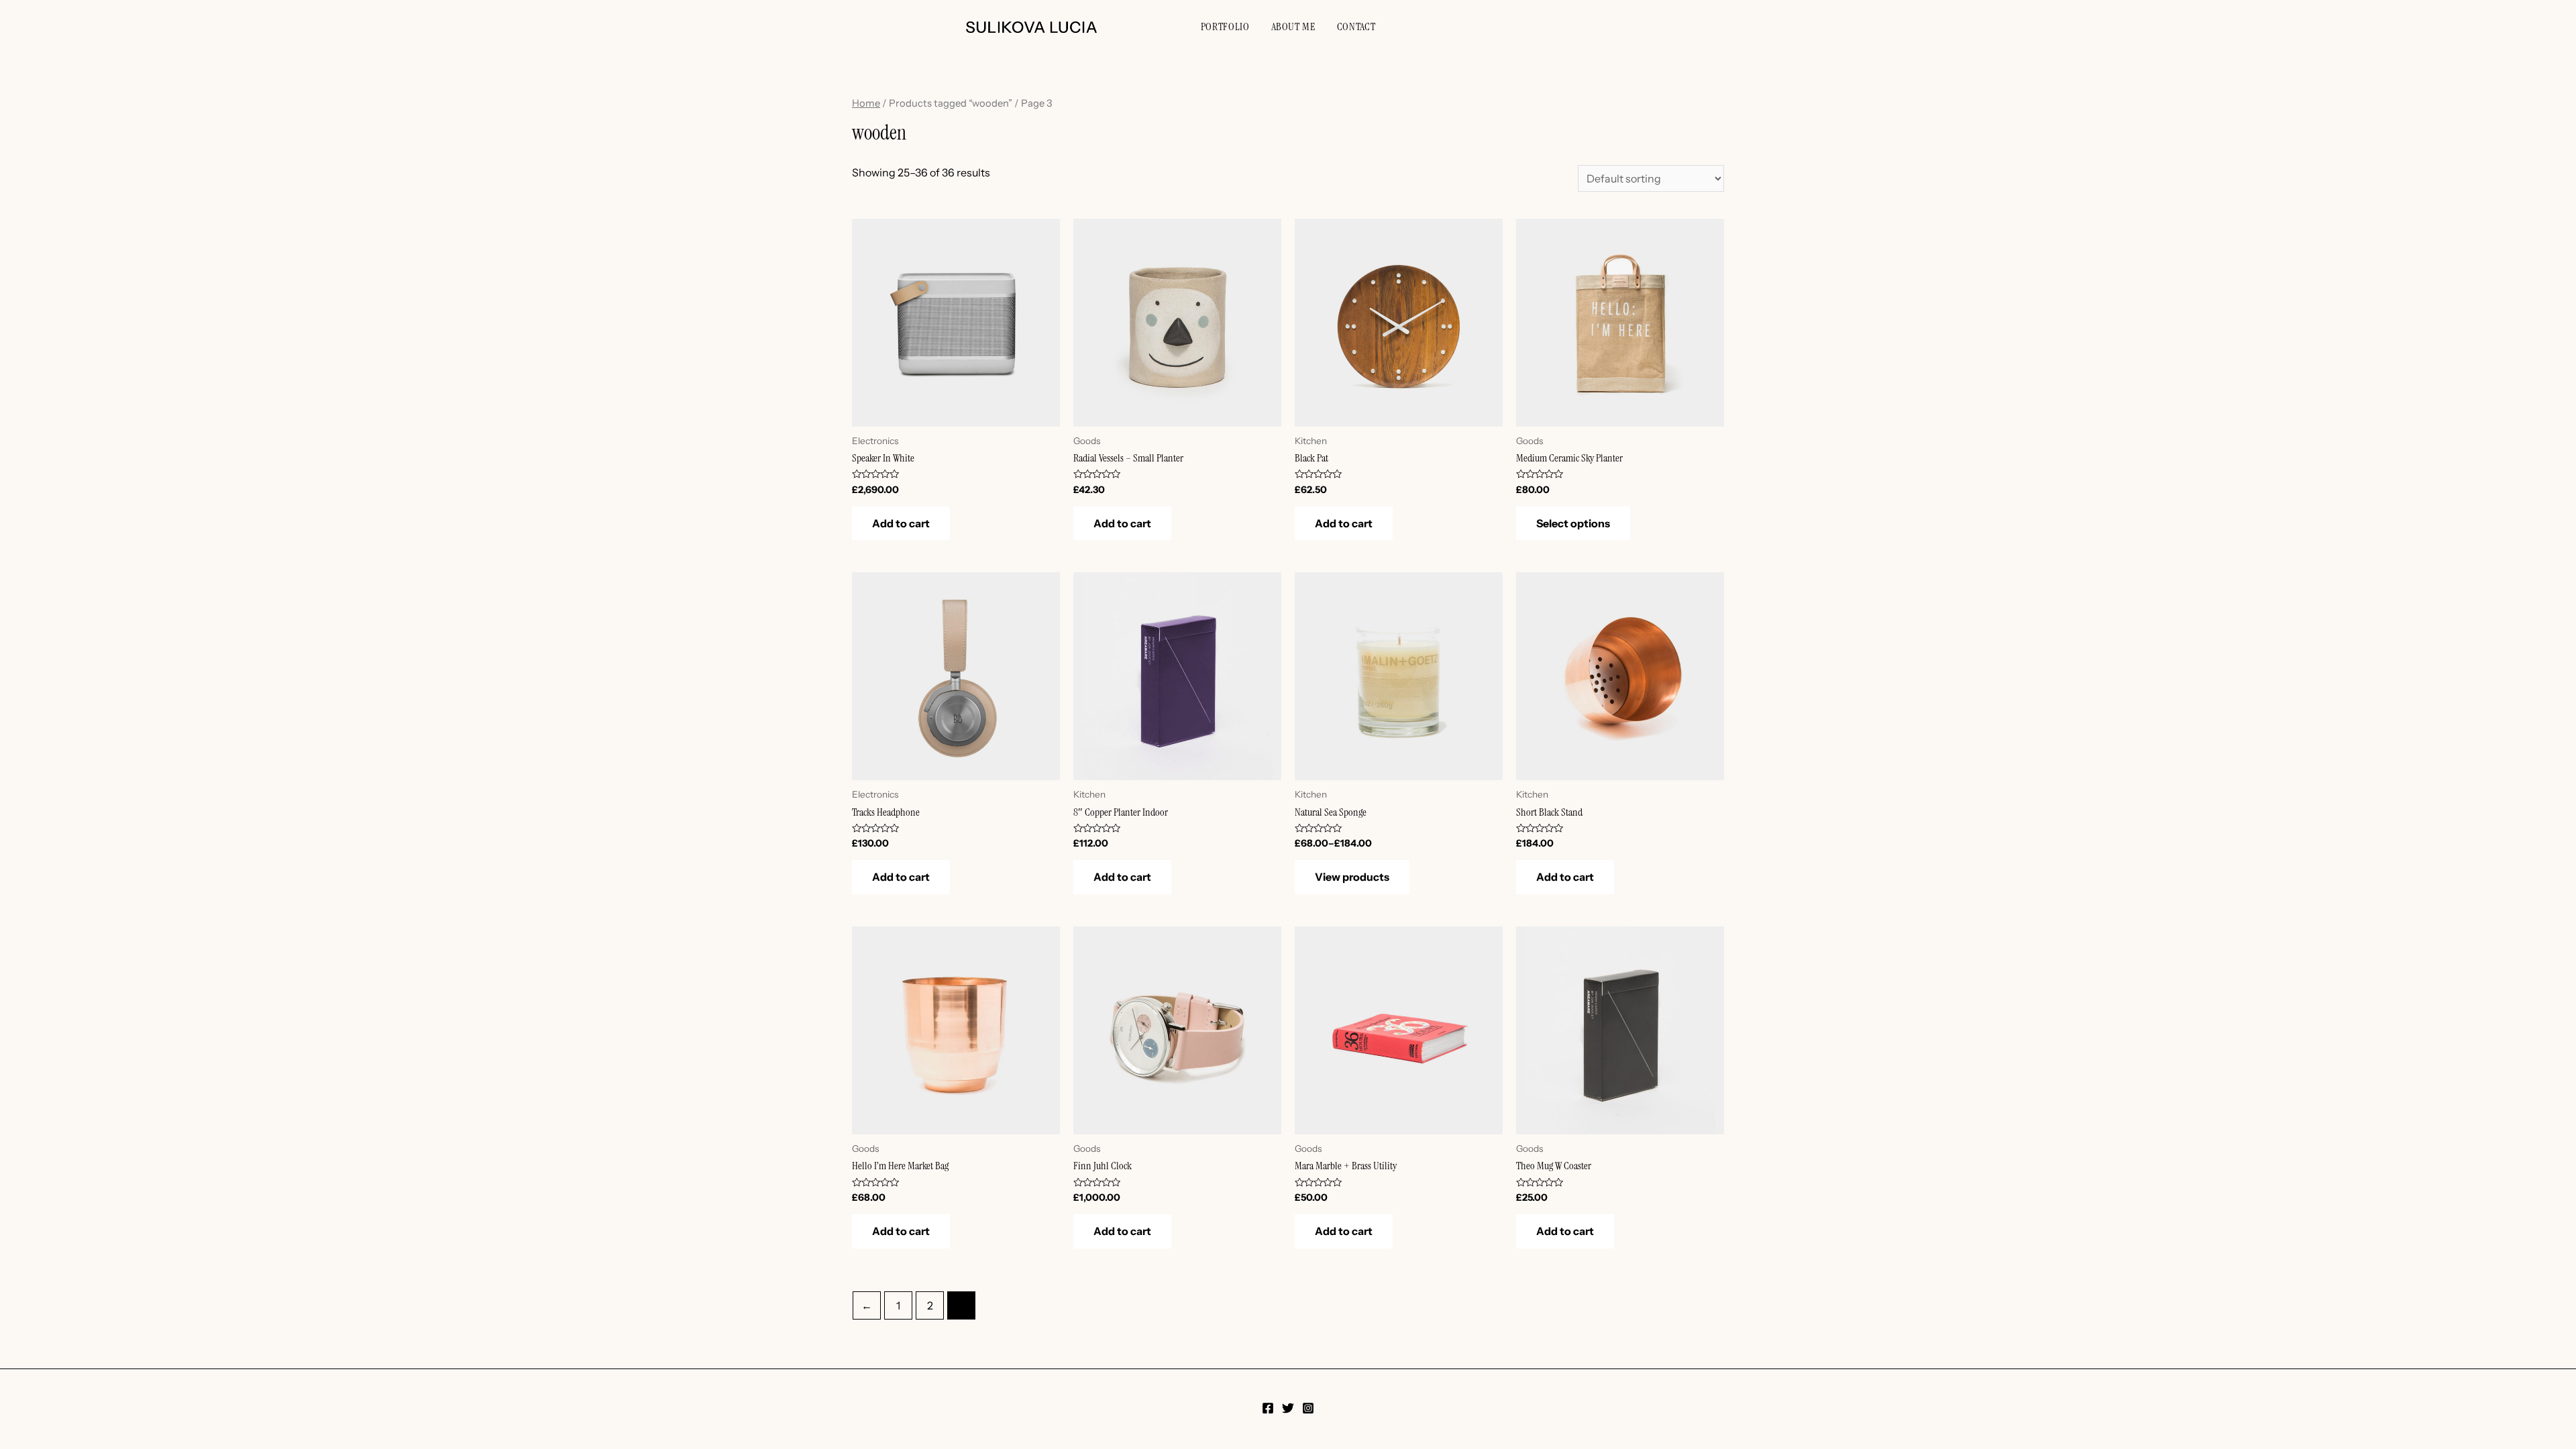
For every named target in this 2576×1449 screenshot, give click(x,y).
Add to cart (901, 523)
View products (1352, 877)
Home (866, 103)
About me (1293, 26)
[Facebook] (1268, 1408)
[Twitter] (1288, 1408)
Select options (1573, 523)
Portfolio (1225, 26)
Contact (1356, 26)
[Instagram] (1308, 1408)
